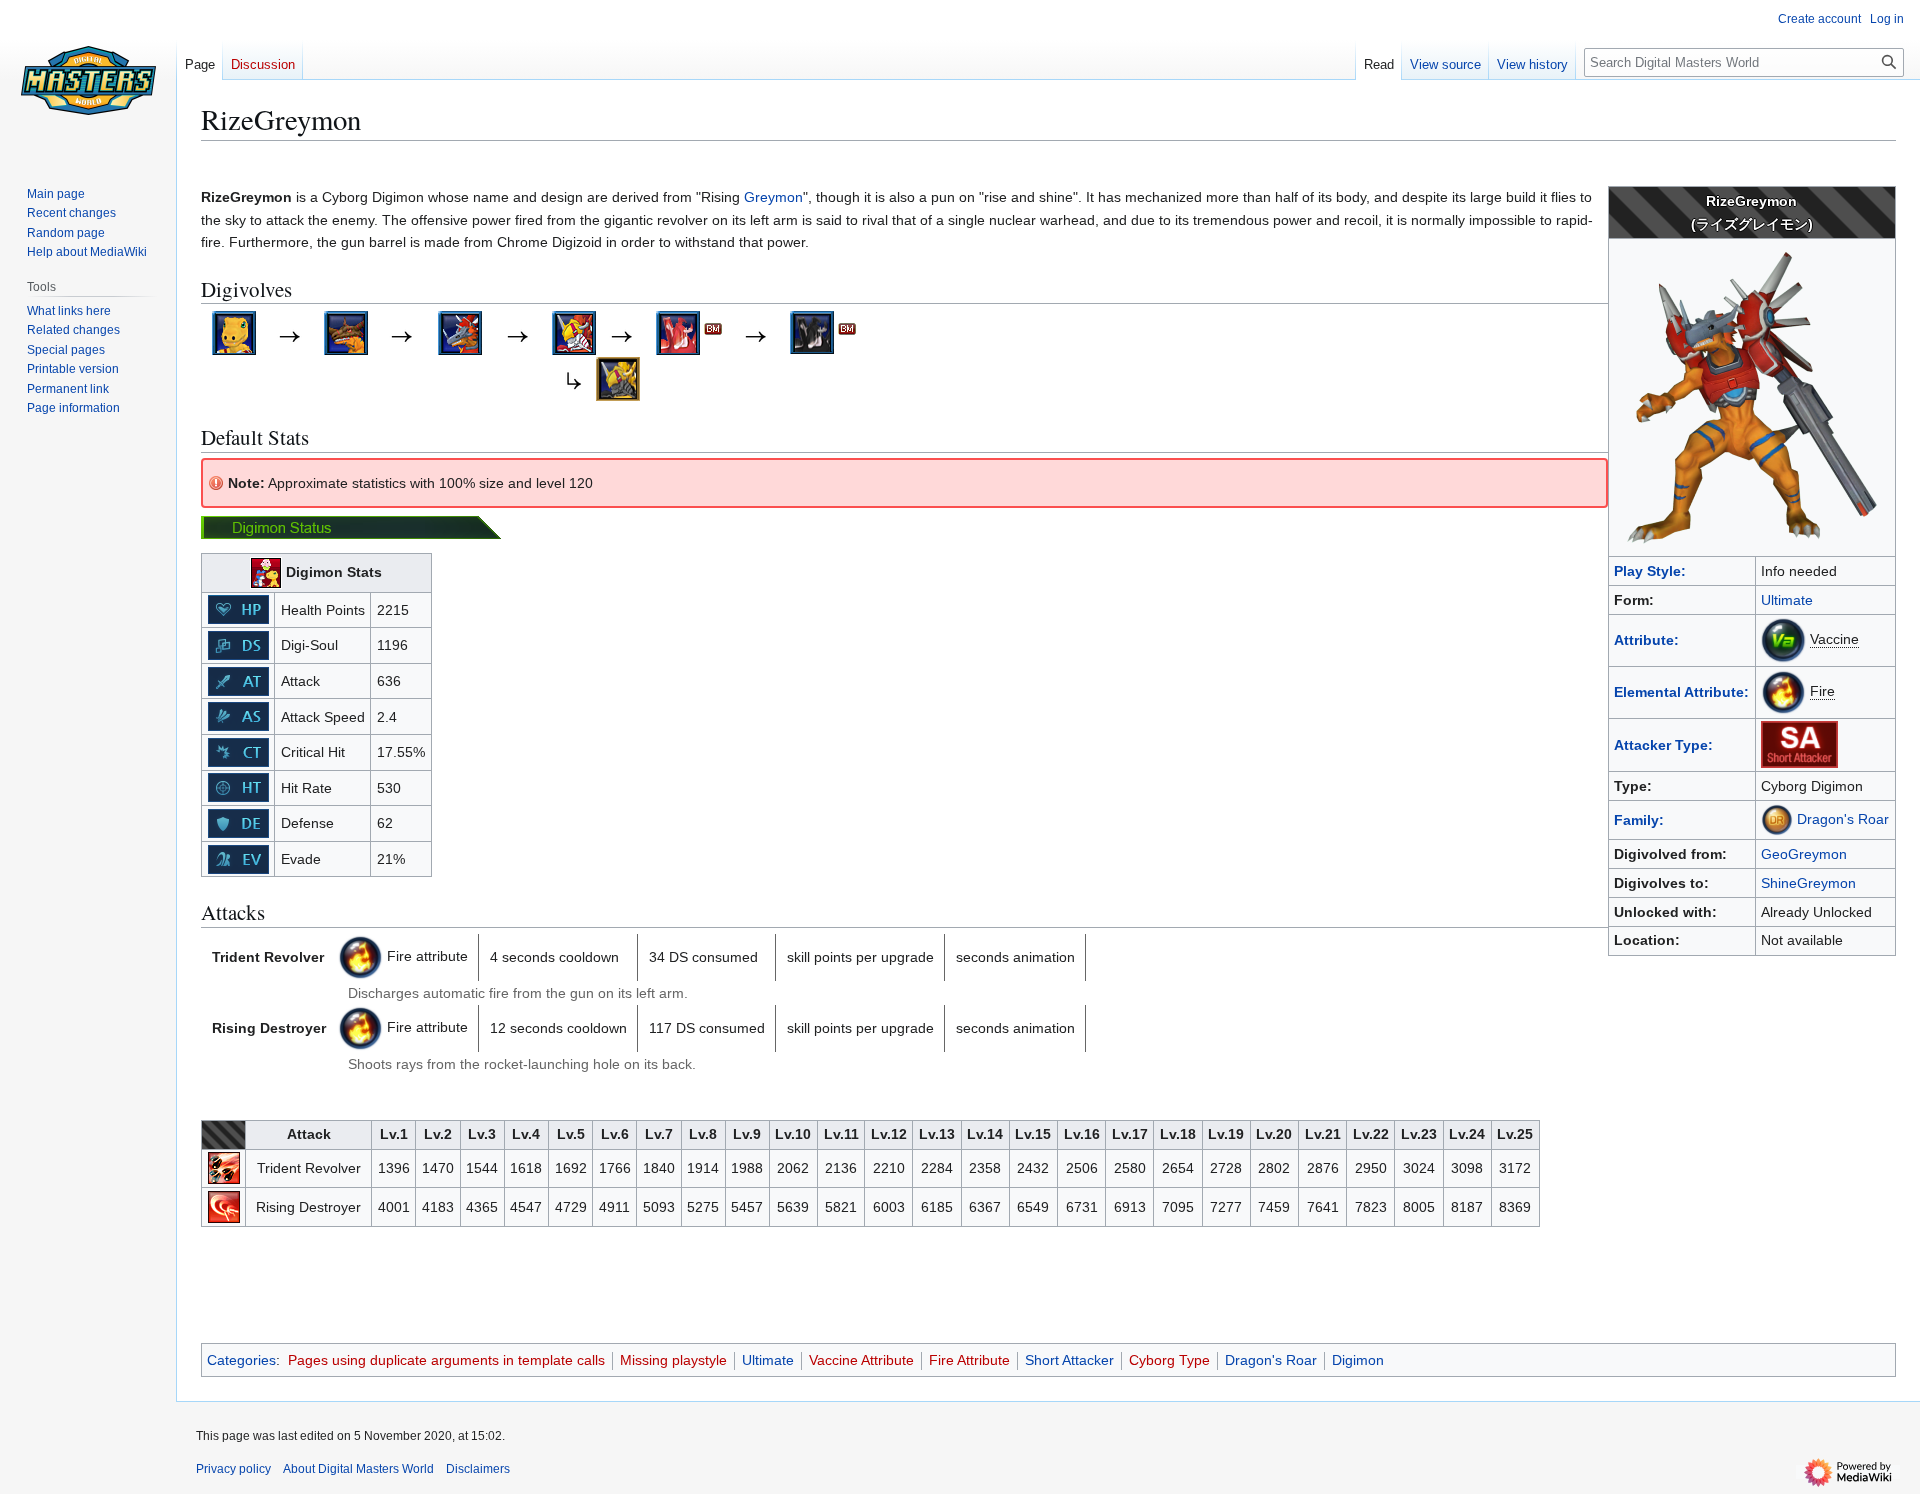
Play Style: (1650, 571)
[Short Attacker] (1799, 744)
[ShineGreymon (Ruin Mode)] (812, 331)
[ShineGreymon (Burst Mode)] (678, 331)
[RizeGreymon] (460, 331)
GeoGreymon (1804, 854)
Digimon (1358, 1360)
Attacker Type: (1663, 745)
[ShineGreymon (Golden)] (618, 377)
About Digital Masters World (358, 1469)
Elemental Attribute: (1681, 692)
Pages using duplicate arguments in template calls (446, 1360)
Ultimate (1787, 600)
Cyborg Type (1169, 1360)
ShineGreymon (1808, 883)
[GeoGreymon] (346, 331)
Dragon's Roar (1843, 819)
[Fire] (360, 956)
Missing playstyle (673, 1360)
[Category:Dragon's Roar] (1777, 819)
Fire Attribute (969, 1360)
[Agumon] (234, 331)
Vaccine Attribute (861, 1360)
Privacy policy (233, 1469)
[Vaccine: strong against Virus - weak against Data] (1783, 639)
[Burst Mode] (713, 331)
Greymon (773, 197)
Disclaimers (478, 1469)
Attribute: (1646, 640)
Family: (1639, 820)
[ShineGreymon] (574, 331)
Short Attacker (1069, 1360)
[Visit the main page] (88, 80)
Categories (241, 1360)
